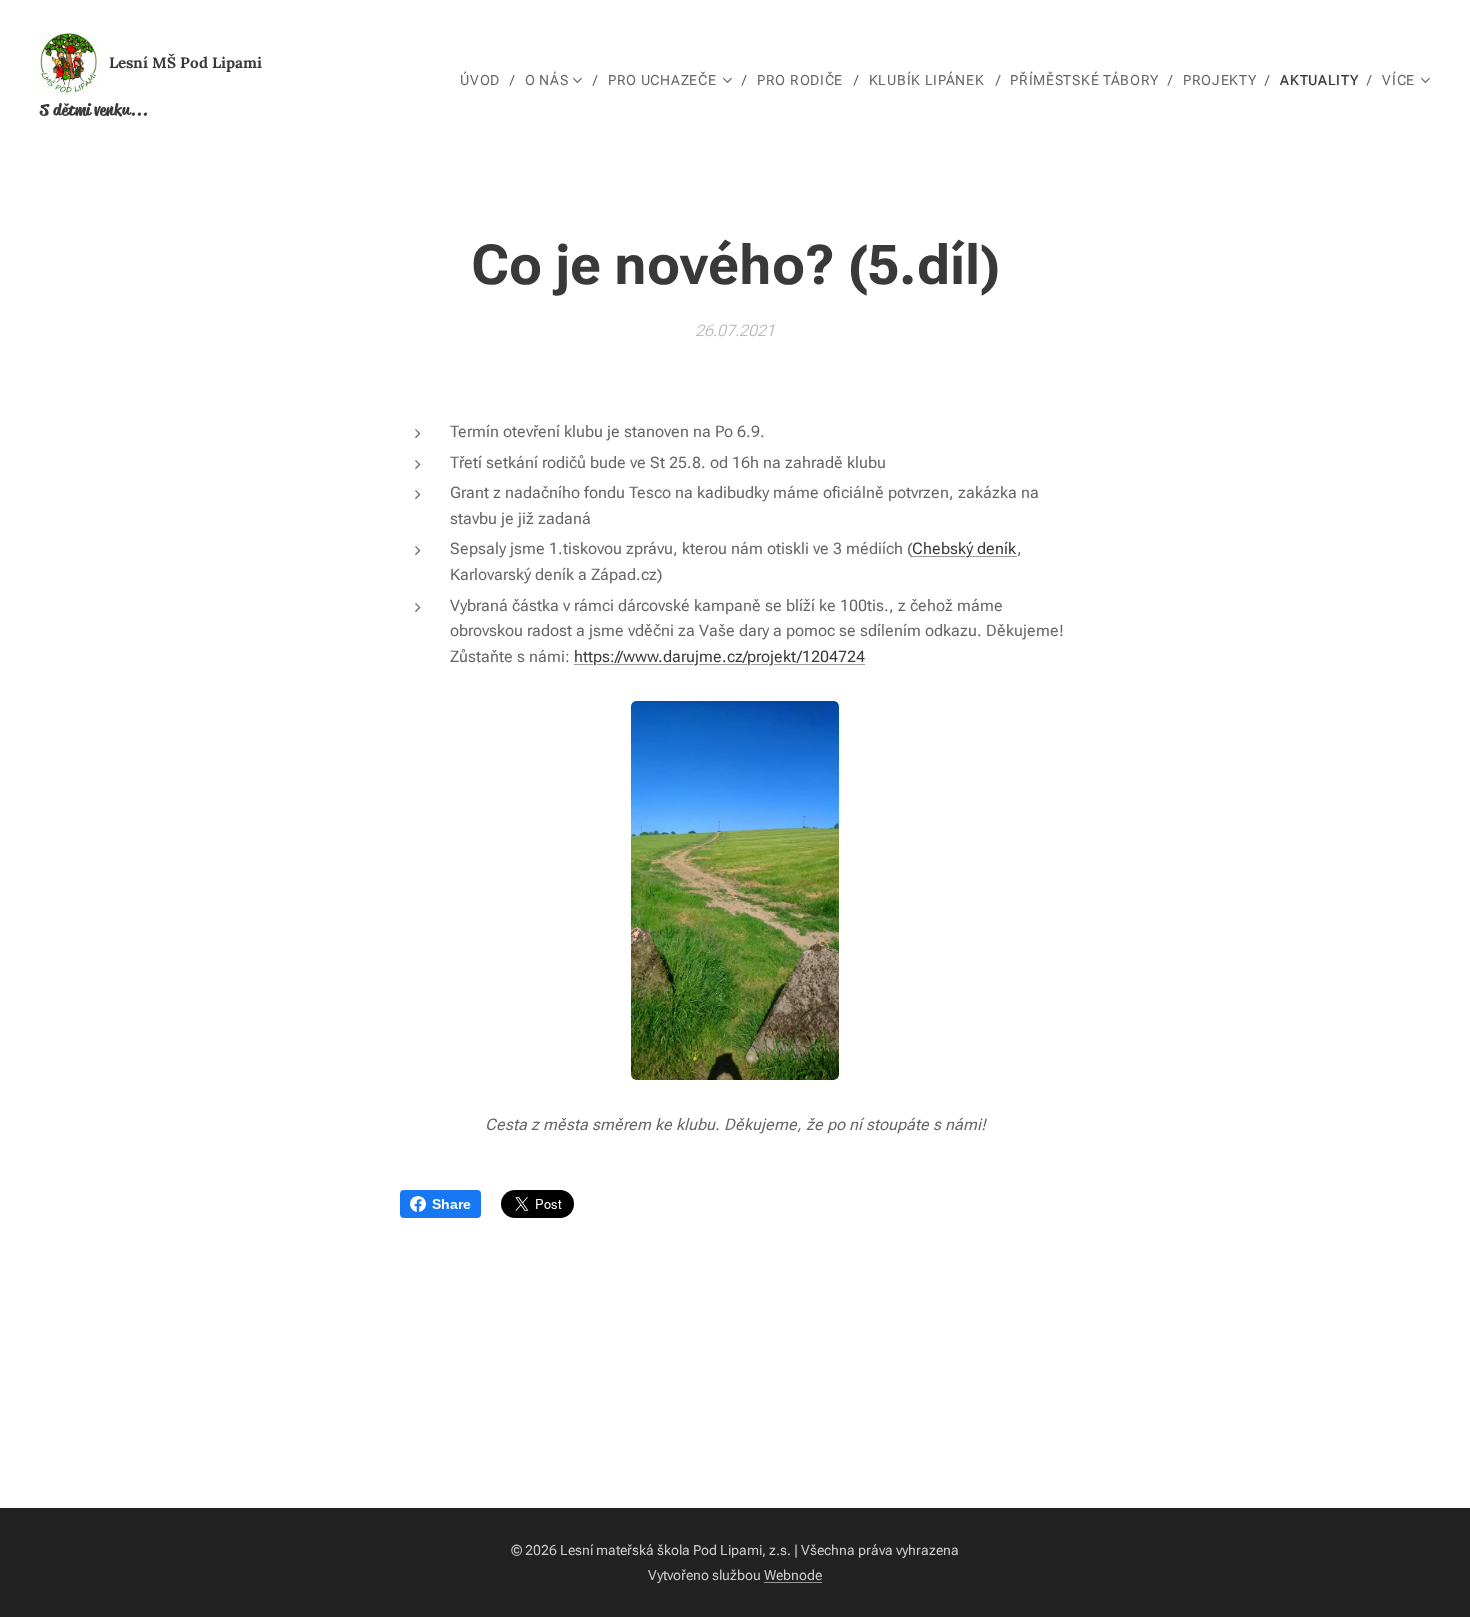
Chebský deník (964, 548)
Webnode (793, 1575)
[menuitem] (485, 80)
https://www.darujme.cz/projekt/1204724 (719, 656)
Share (451, 1204)
